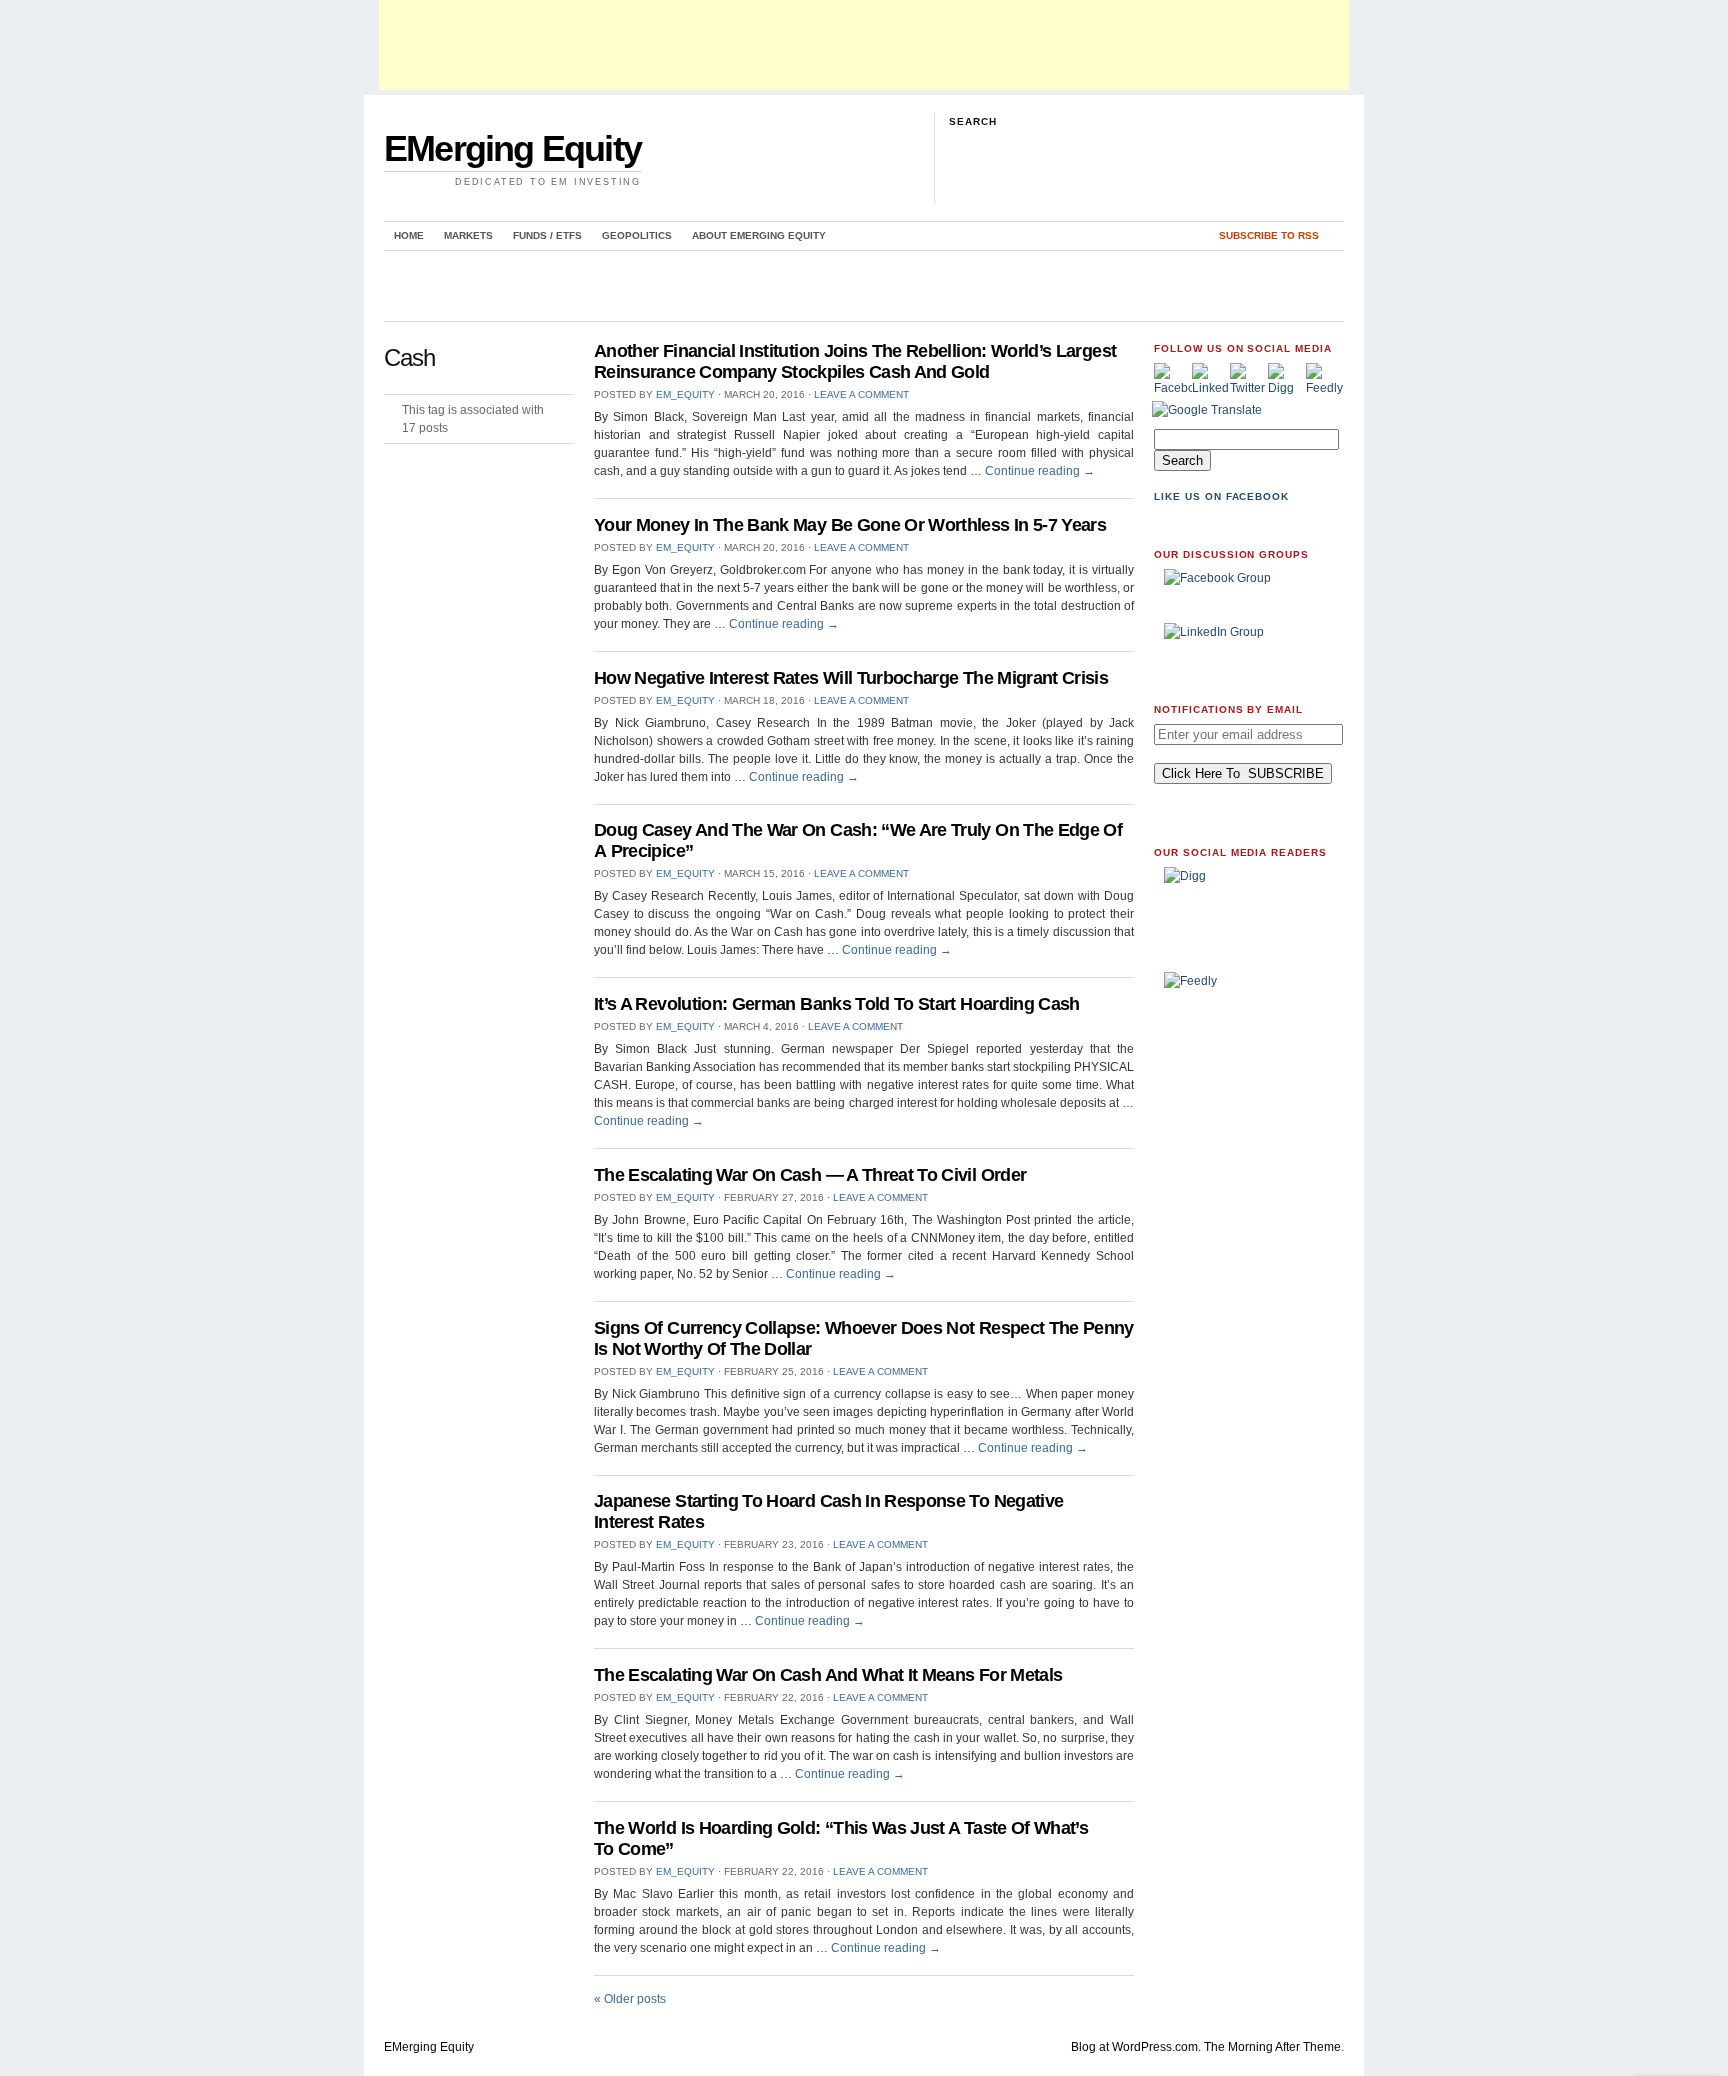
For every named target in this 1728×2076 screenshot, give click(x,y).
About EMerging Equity (759, 235)
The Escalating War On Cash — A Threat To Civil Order (810, 1175)
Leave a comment (861, 394)
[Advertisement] (864, 45)
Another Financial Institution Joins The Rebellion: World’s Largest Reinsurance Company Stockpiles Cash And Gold (855, 361)
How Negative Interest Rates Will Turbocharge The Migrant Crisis (851, 678)
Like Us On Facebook (1221, 496)
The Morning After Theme (1272, 2047)
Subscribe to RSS (1269, 235)
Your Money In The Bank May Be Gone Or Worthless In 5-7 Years (850, 525)
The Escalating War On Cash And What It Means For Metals (828, 1675)
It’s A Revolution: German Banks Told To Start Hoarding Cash (837, 1004)
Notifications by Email (1228, 709)
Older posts (630, 1999)
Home (409, 235)
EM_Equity (685, 394)
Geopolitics (637, 235)
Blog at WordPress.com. (1136, 2047)
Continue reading (1040, 471)
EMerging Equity (512, 148)
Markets (468, 235)
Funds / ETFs (547, 235)
